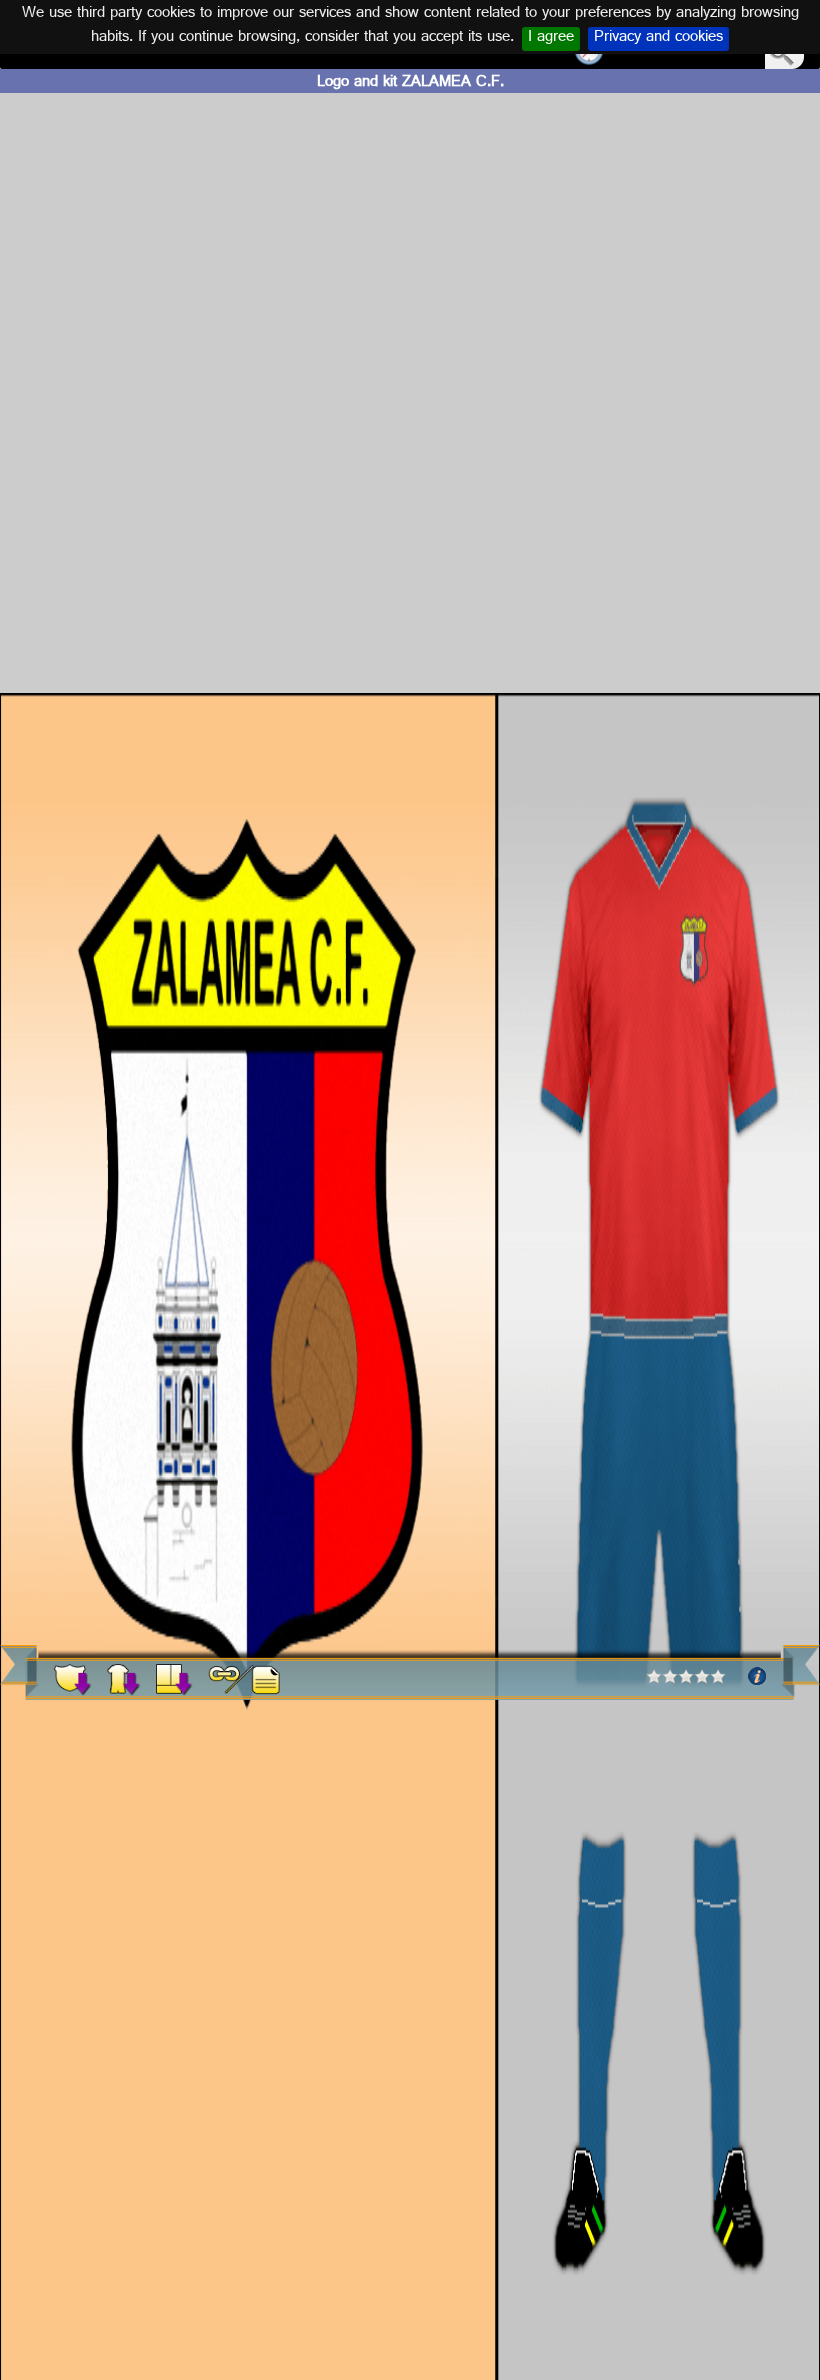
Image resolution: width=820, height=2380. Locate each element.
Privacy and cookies (658, 39)
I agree (551, 39)
